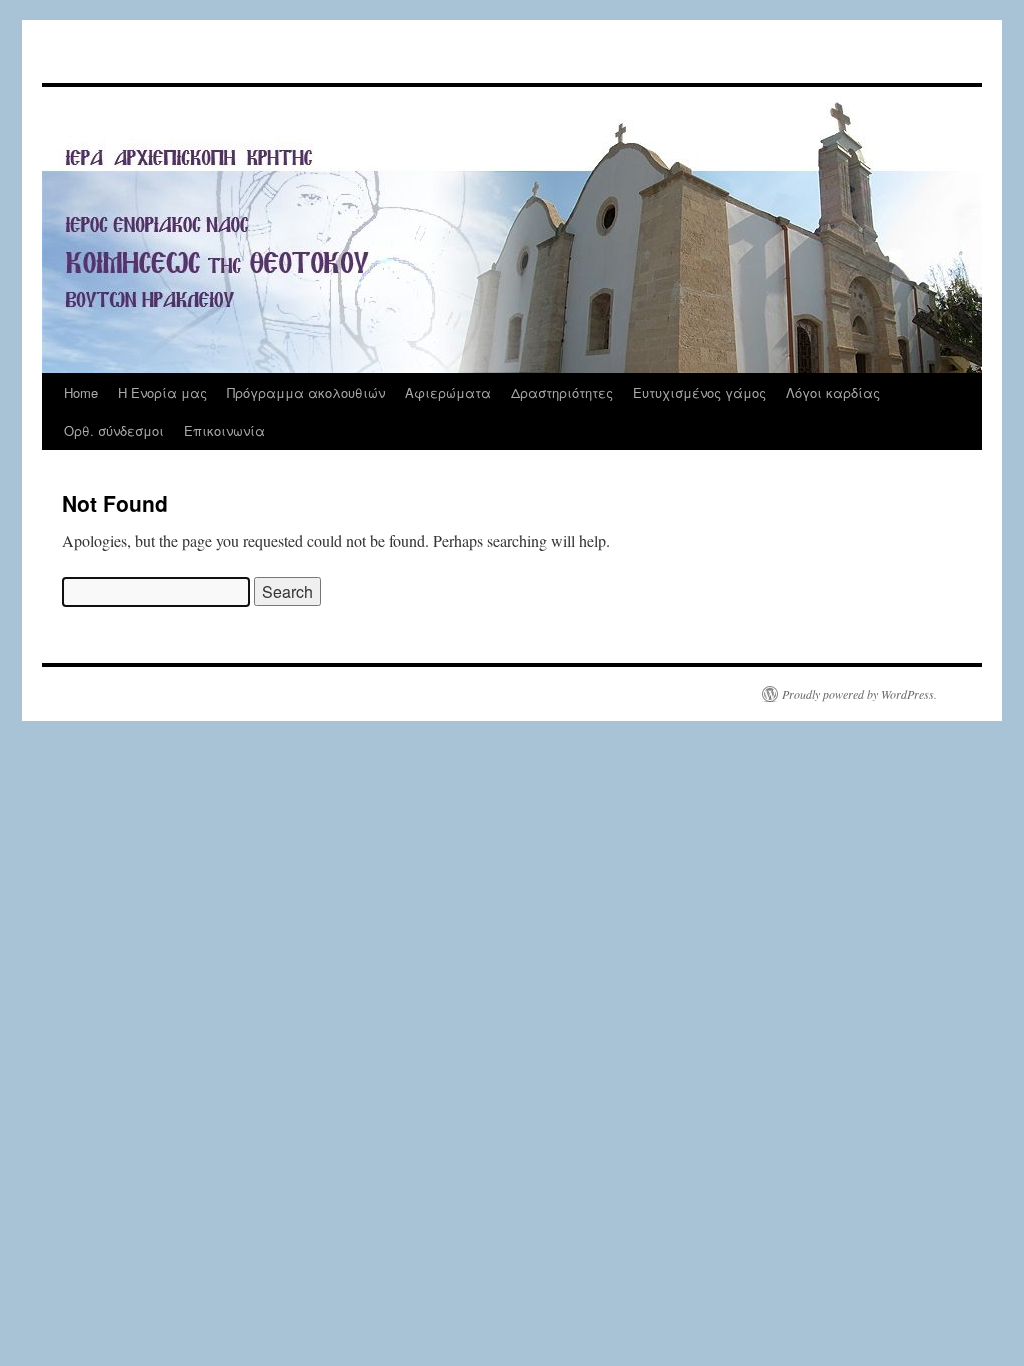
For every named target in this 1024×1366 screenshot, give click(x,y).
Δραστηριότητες (562, 392)
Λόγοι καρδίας (833, 392)
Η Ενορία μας (162, 392)
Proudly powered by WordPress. (859, 694)
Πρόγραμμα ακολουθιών (306, 392)
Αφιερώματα (448, 392)
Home (81, 392)
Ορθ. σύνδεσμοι (114, 430)
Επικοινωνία (224, 430)
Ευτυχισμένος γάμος (699, 392)
